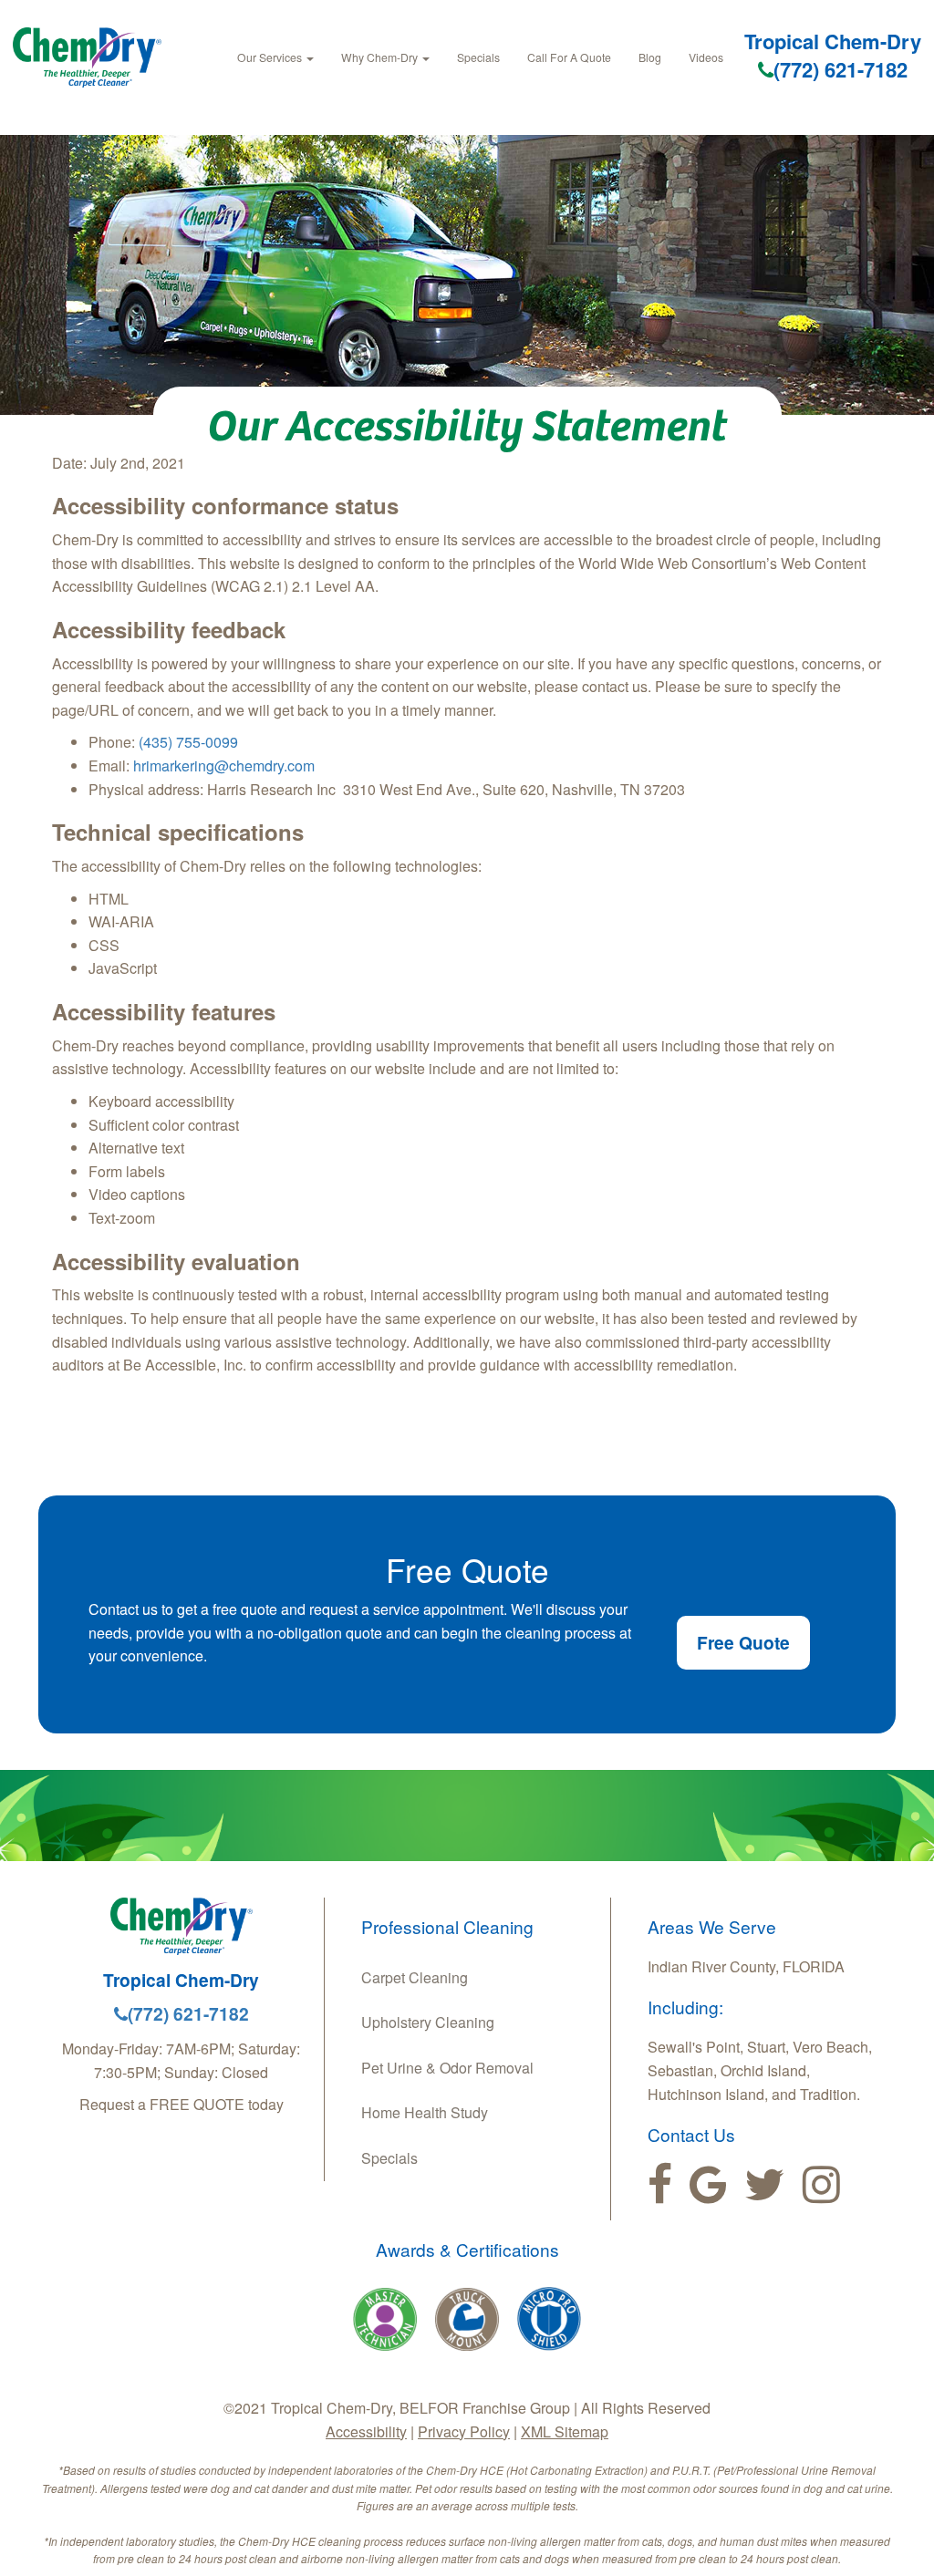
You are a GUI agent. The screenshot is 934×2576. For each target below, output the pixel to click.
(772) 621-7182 (841, 69)
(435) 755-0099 (188, 742)
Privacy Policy (464, 2431)
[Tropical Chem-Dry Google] (708, 2185)
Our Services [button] (271, 57)
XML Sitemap (565, 2431)
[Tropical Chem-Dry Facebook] (660, 2185)
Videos (706, 57)
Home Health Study (425, 2112)
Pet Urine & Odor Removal (447, 2068)
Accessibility (366, 2431)
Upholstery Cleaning (428, 2022)
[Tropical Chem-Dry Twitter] (765, 2185)
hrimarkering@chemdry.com (224, 766)
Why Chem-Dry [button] (381, 57)
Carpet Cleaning (415, 1977)
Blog (650, 57)
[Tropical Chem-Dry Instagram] (821, 2185)
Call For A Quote (569, 57)
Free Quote (743, 1642)
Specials (478, 57)
